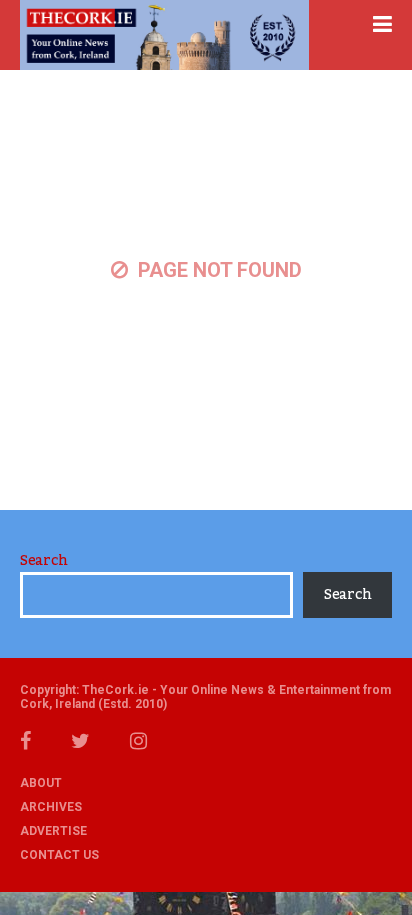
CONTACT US (59, 855)
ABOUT (41, 783)
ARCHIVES (51, 807)
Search (43, 561)
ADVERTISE (53, 831)
